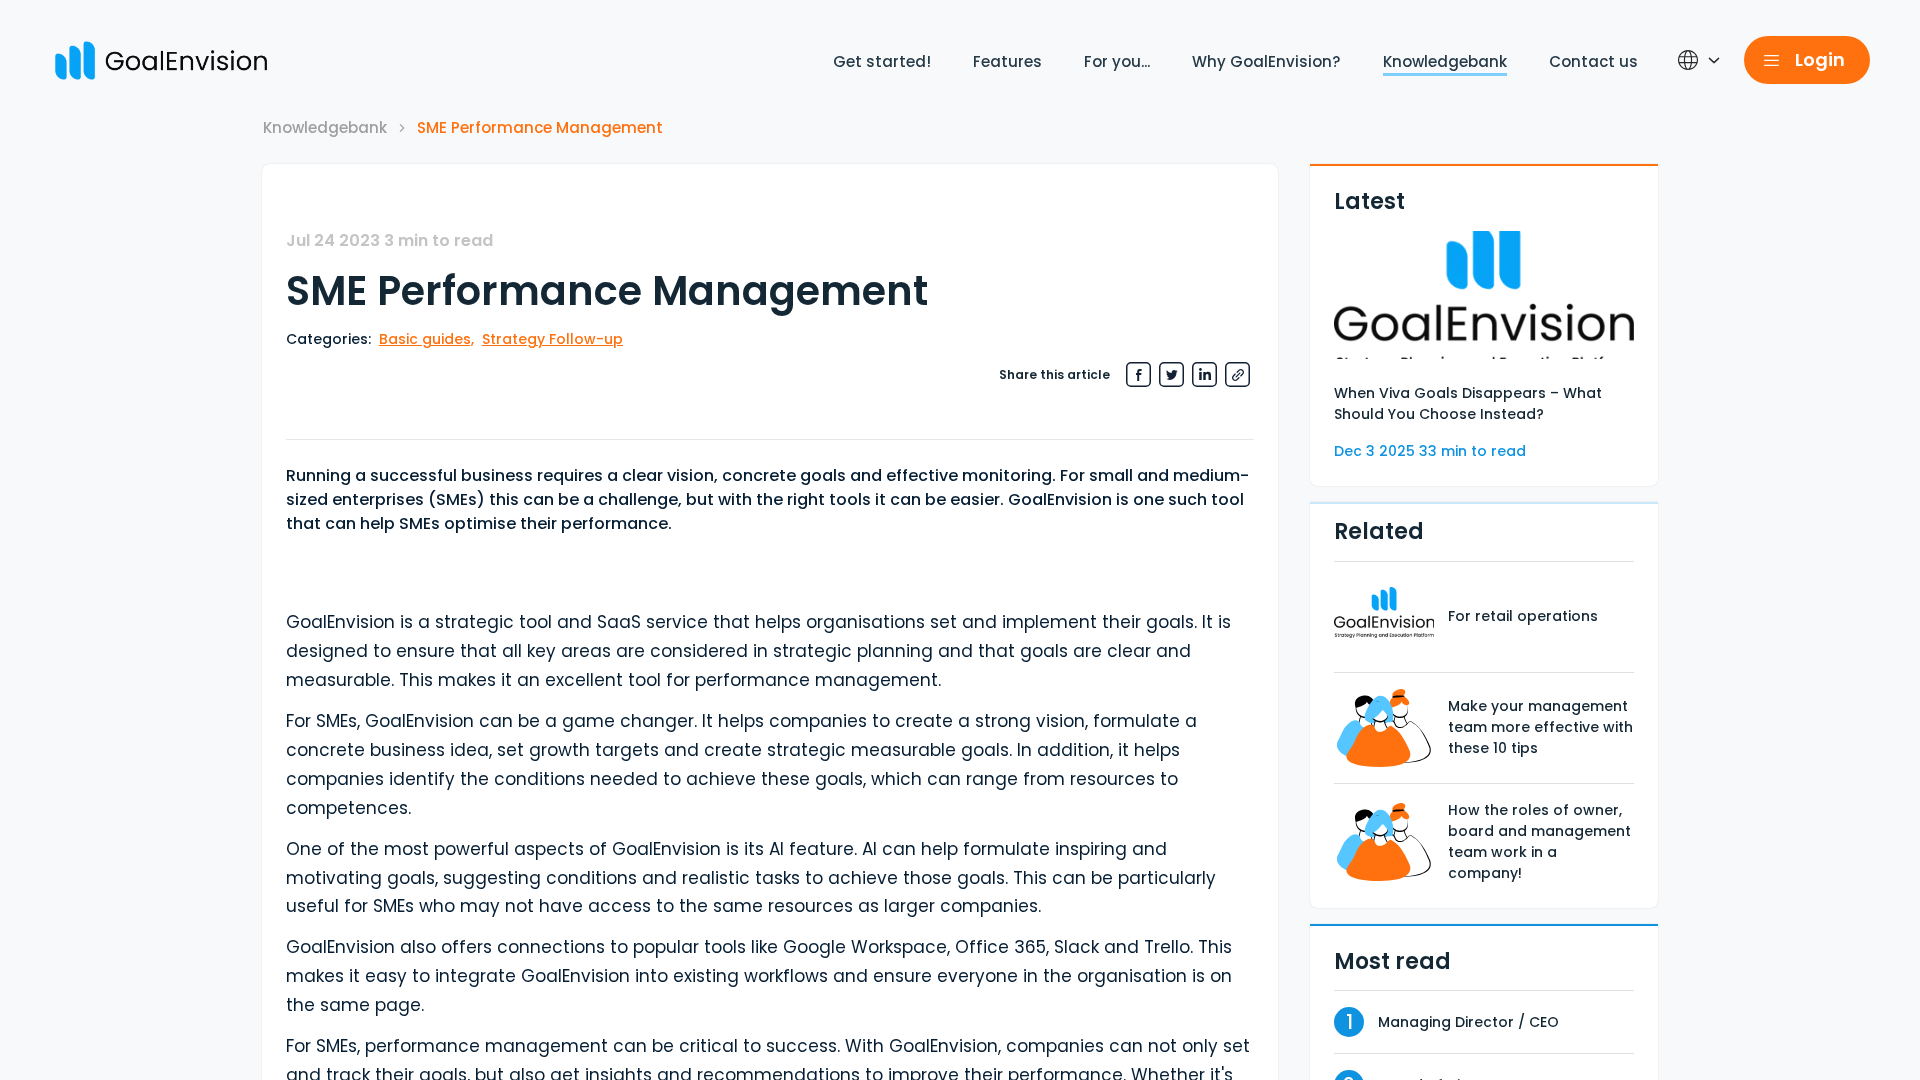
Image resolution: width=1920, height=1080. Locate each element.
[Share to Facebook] (1138, 374)
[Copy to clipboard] (1237, 374)
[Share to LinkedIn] (1204, 374)
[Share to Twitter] (1171, 374)
